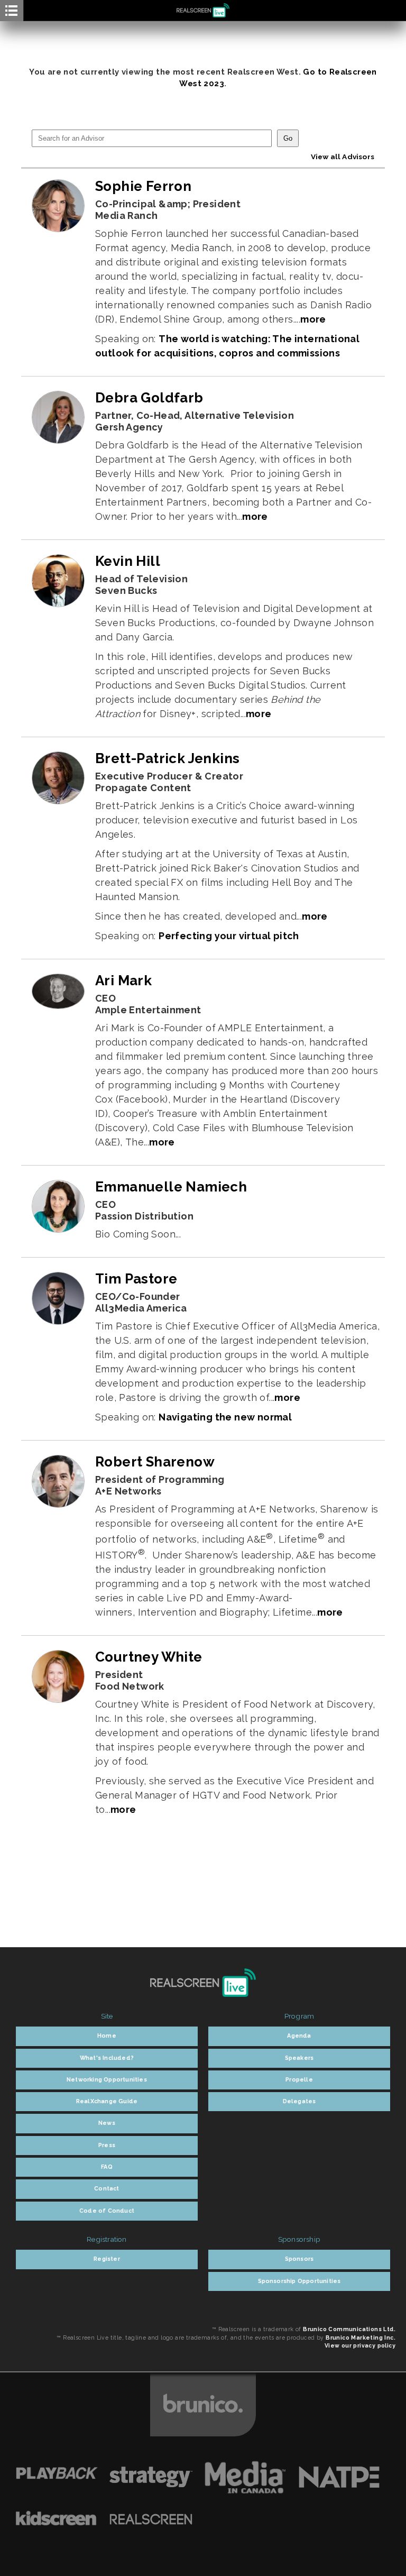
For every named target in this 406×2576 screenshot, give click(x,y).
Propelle (299, 2080)
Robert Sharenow (155, 1462)
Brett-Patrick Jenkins (167, 758)
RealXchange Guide (107, 2101)
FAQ (107, 2167)
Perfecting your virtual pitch (229, 936)
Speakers (299, 2058)
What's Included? (107, 2058)
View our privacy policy (360, 2345)
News (107, 2123)
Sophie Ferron (143, 186)
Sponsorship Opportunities (299, 2281)
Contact (107, 2189)
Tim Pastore (136, 1279)
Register (107, 2259)
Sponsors (299, 2259)
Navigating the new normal (225, 1417)
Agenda (299, 2036)
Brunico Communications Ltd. (349, 2329)
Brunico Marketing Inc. (361, 2337)
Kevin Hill (128, 561)
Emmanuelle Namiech (171, 1187)
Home (107, 2036)
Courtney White (149, 1657)
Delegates (299, 2101)
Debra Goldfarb (149, 398)
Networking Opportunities (107, 2080)
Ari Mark (123, 980)
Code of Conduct (107, 2211)
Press (107, 2145)
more (313, 319)
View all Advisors (343, 157)
